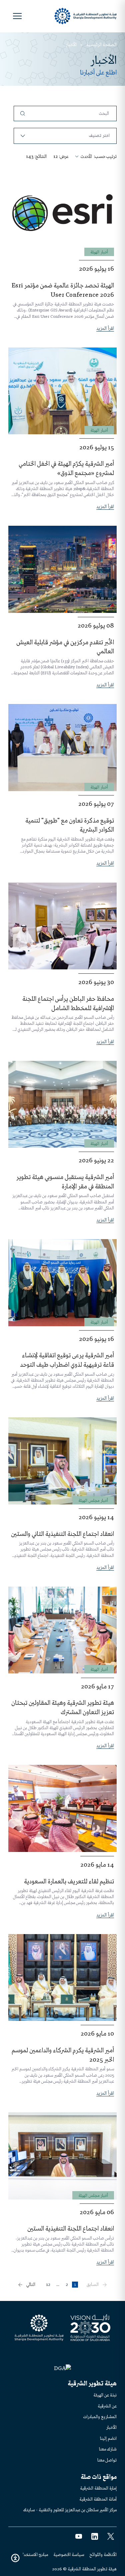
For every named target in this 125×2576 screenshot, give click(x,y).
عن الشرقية (107, 2406)
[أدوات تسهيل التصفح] (15, 2558)
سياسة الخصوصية (69, 2554)
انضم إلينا (108, 2438)
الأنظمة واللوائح (103, 2554)
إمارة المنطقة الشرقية (98, 2488)
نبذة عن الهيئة (105, 2395)
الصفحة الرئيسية (101, 44)
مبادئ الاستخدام (34, 2554)
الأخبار (71, 44)
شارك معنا (108, 2449)
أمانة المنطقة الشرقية (98, 2499)
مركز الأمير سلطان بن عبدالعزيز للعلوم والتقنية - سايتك (70, 2510)
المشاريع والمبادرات (100, 2417)
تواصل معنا (107, 2460)
